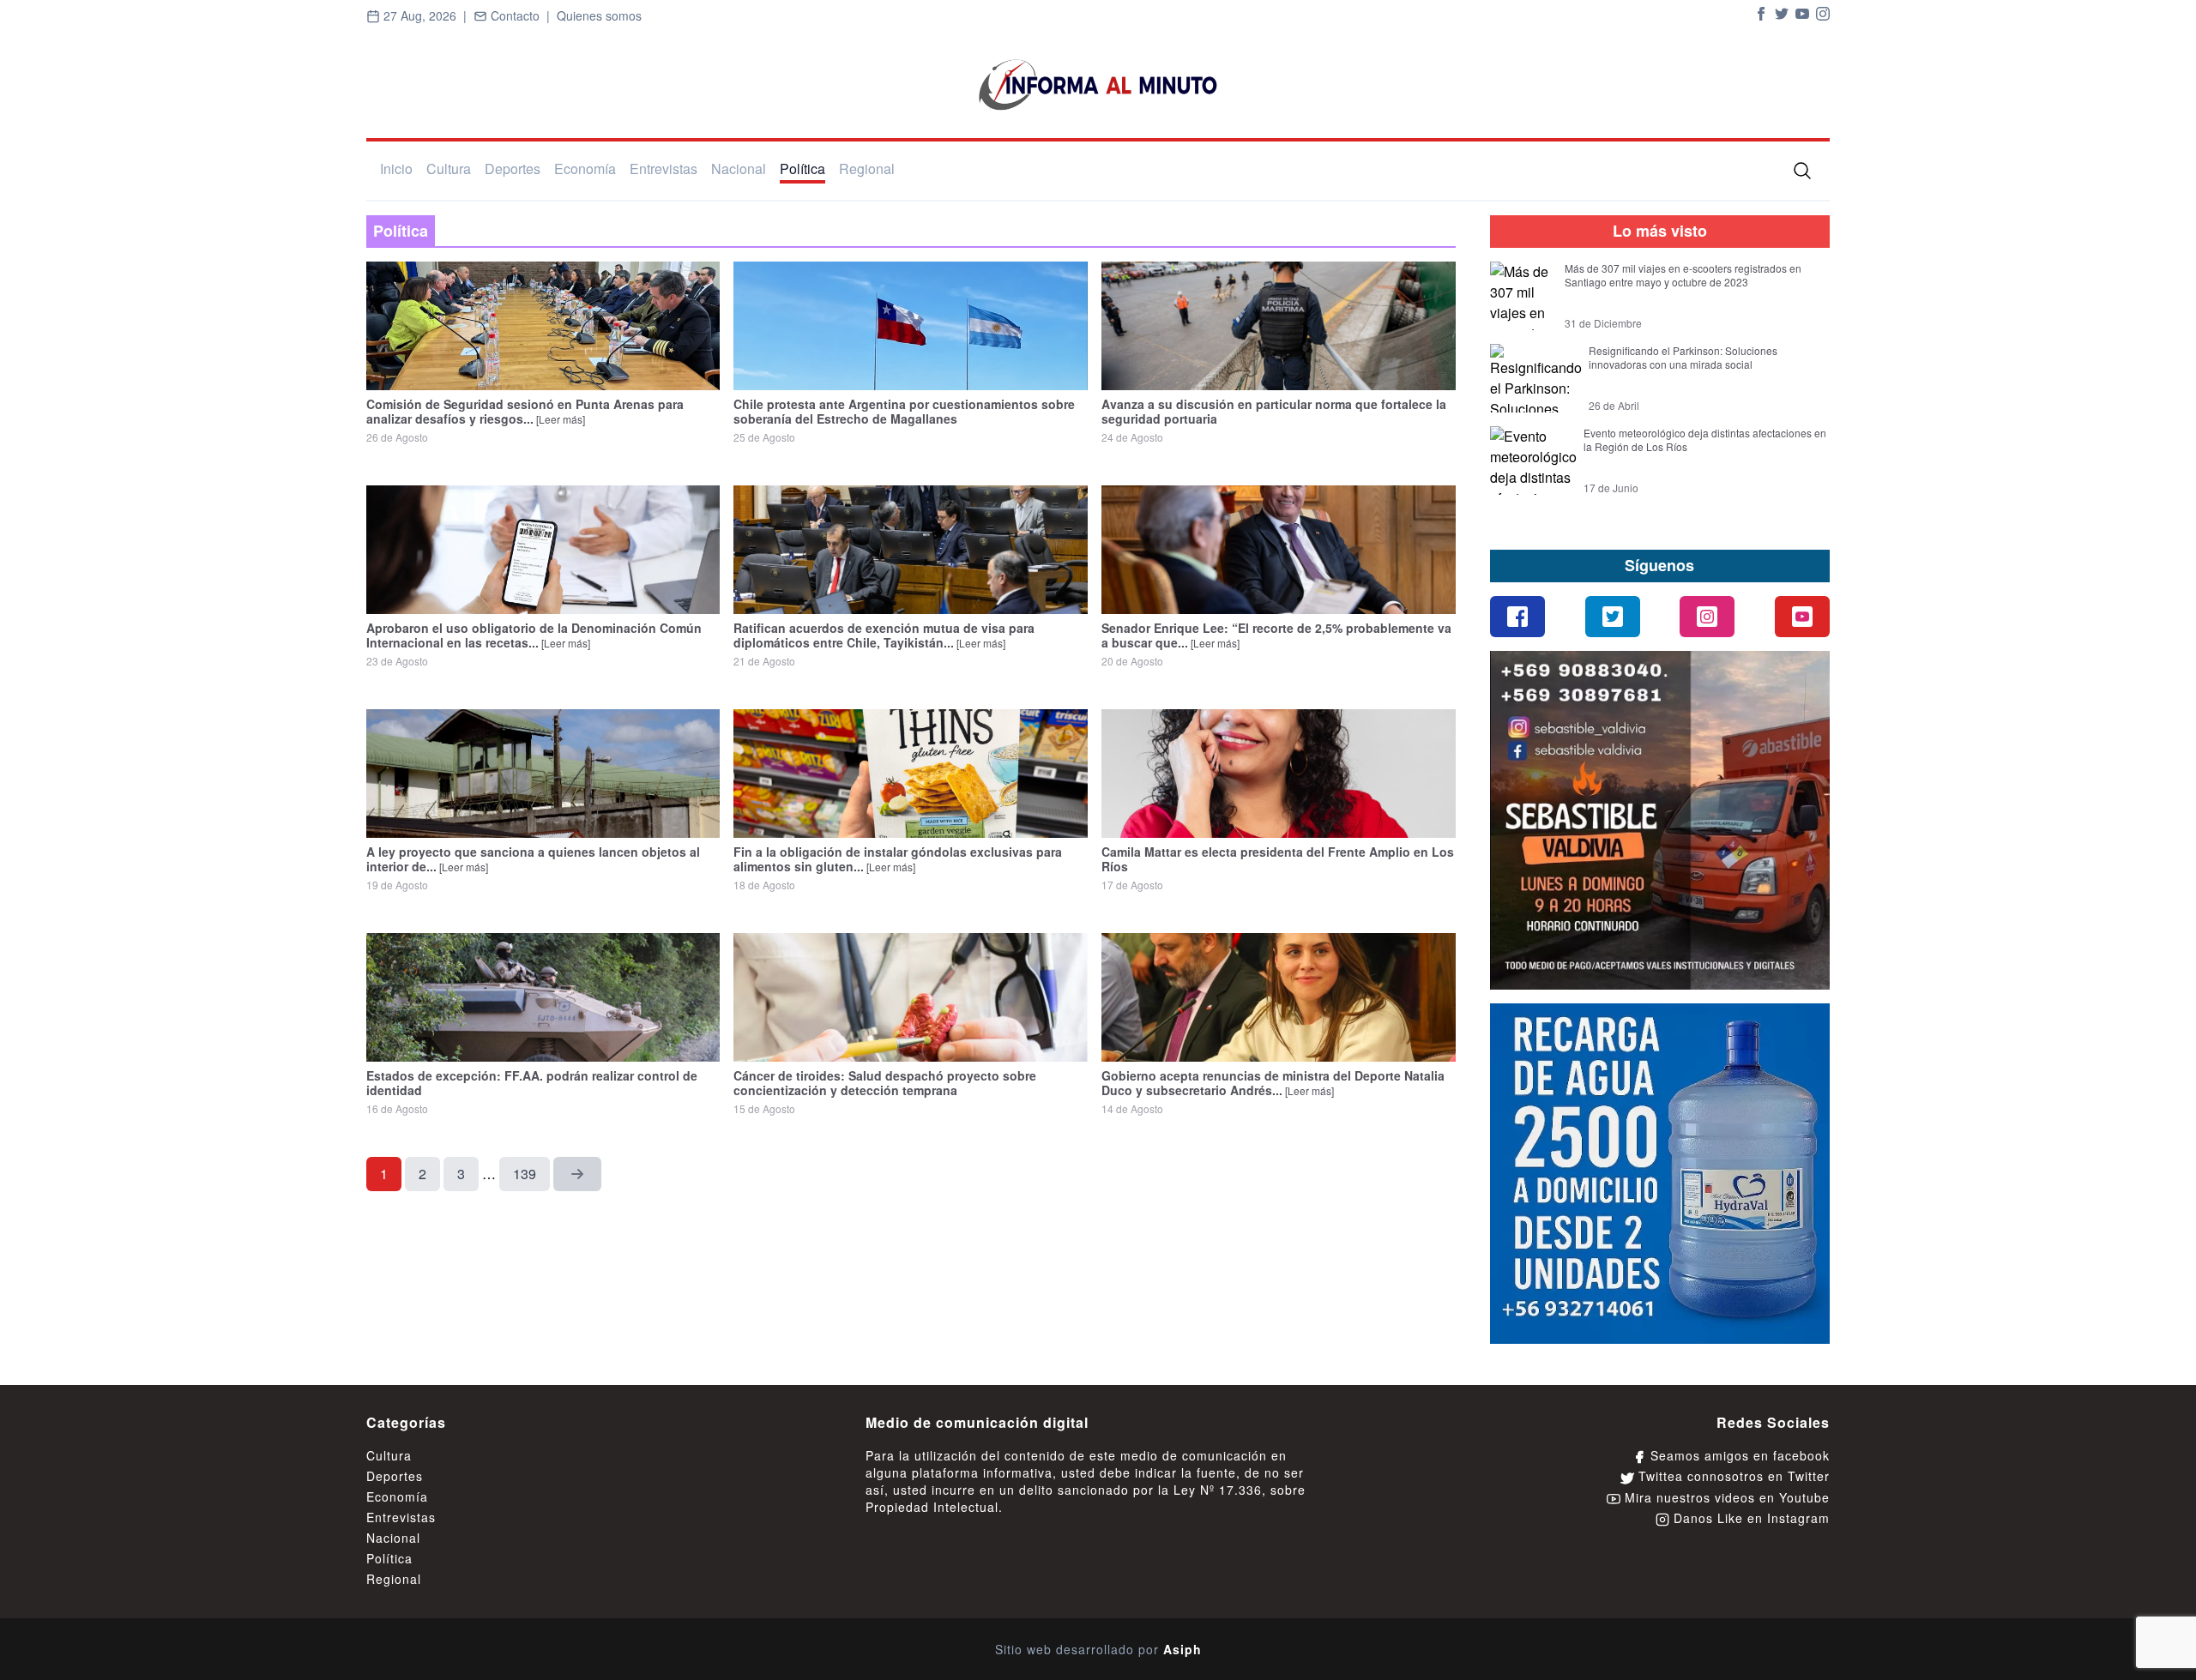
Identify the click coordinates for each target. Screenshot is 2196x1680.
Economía (585, 169)
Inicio (396, 169)
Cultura (449, 169)
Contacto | (522, 15)
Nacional (739, 169)
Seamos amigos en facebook (1738, 1455)
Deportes (513, 169)
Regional (867, 169)
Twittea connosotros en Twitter (1732, 1476)
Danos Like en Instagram (1750, 1518)
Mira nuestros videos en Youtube (1725, 1497)
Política (802, 169)
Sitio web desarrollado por (1098, 1649)
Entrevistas (664, 169)
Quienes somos (599, 15)
